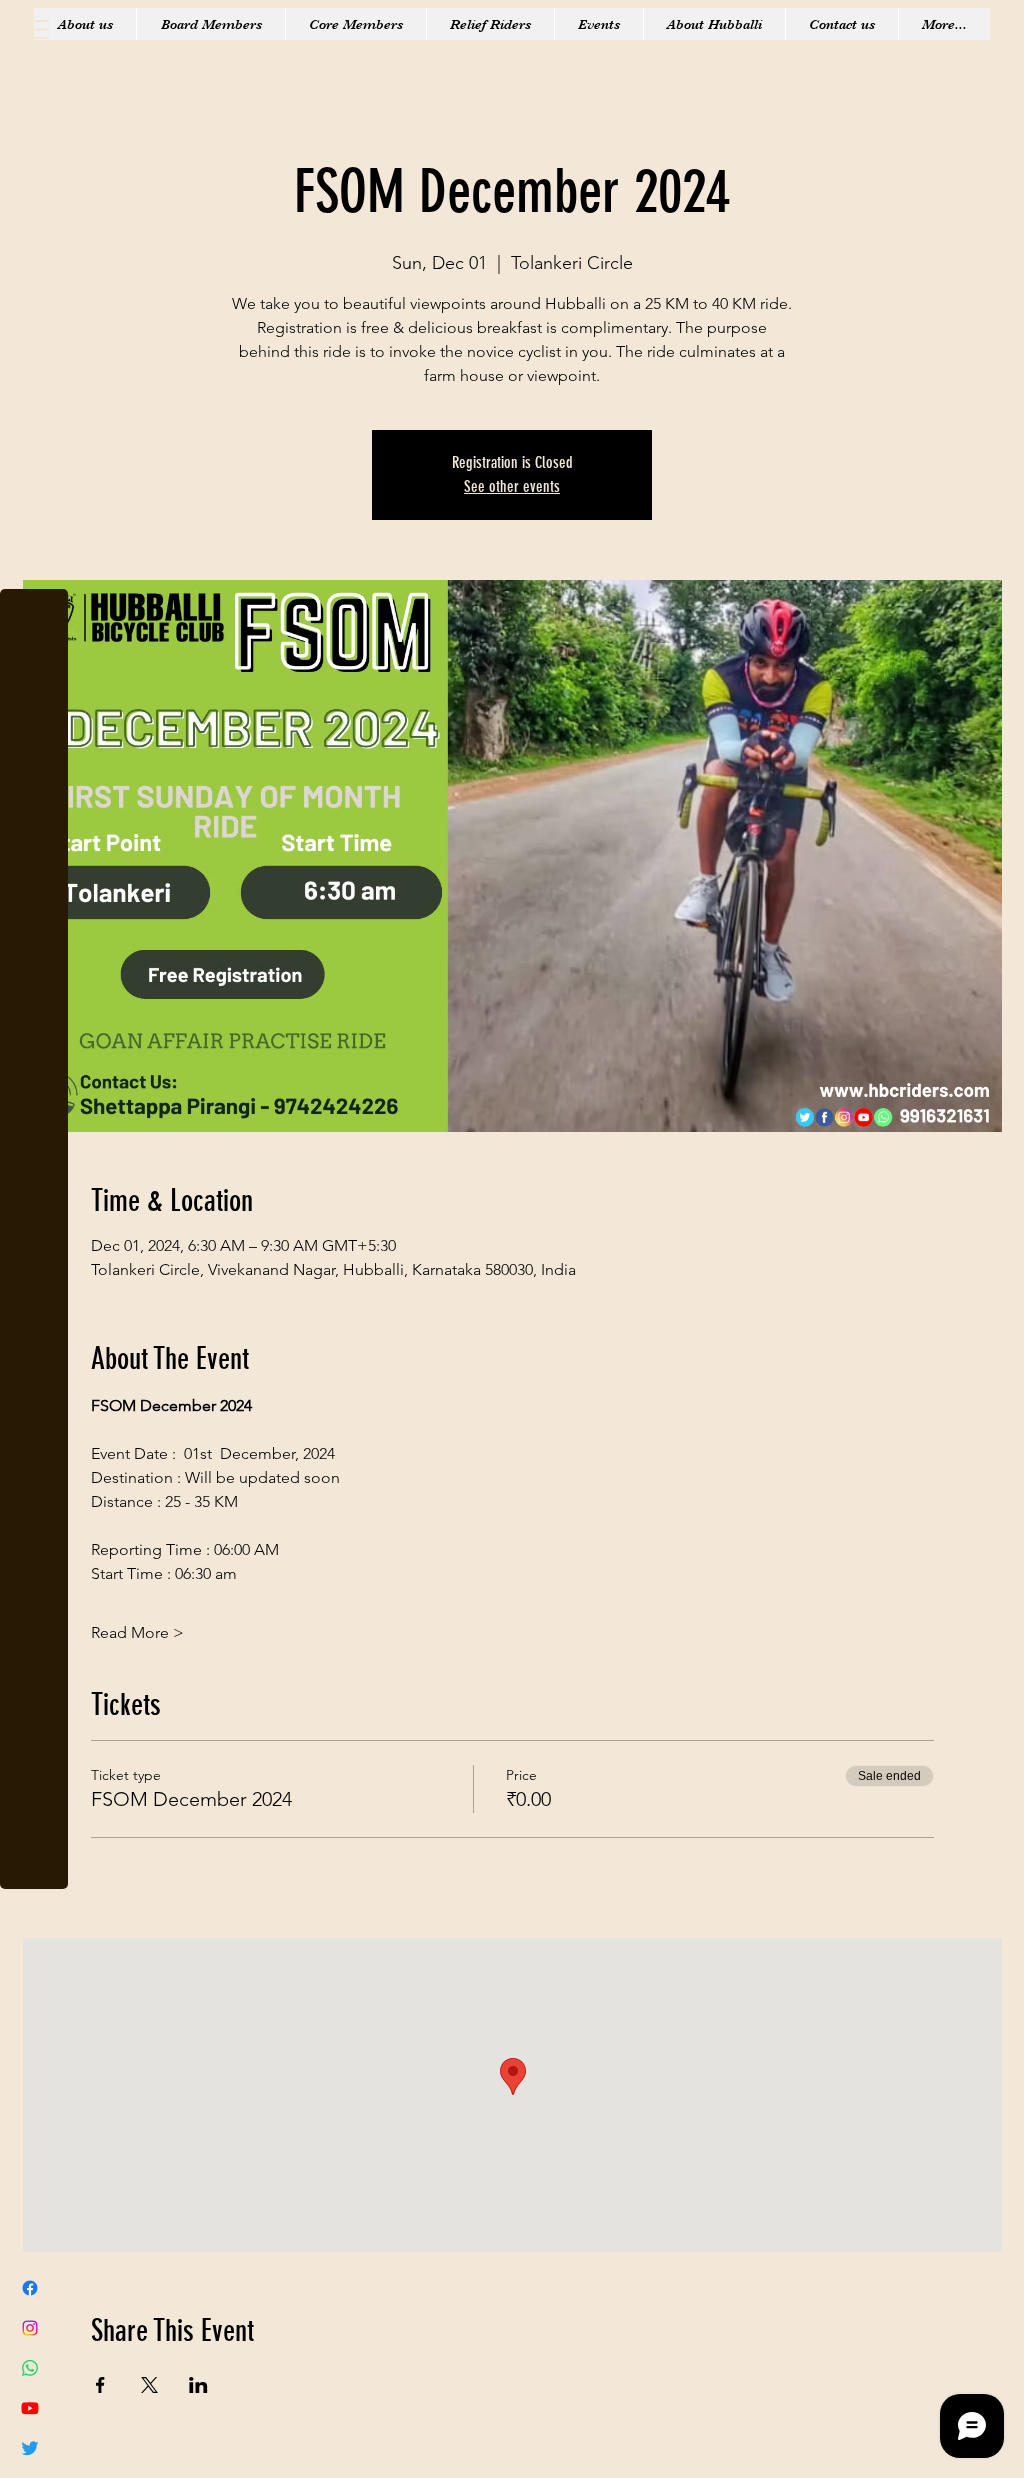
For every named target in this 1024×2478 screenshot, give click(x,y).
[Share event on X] (149, 2385)
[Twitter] (30, 2448)
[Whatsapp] (30, 2368)
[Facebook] (30, 2288)
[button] (34, 29)
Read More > (137, 1632)
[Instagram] (30, 2328)
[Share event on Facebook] (100, 2385)
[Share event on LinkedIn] (198, 2385)
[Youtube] (30, 2408)
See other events (512, 486)
